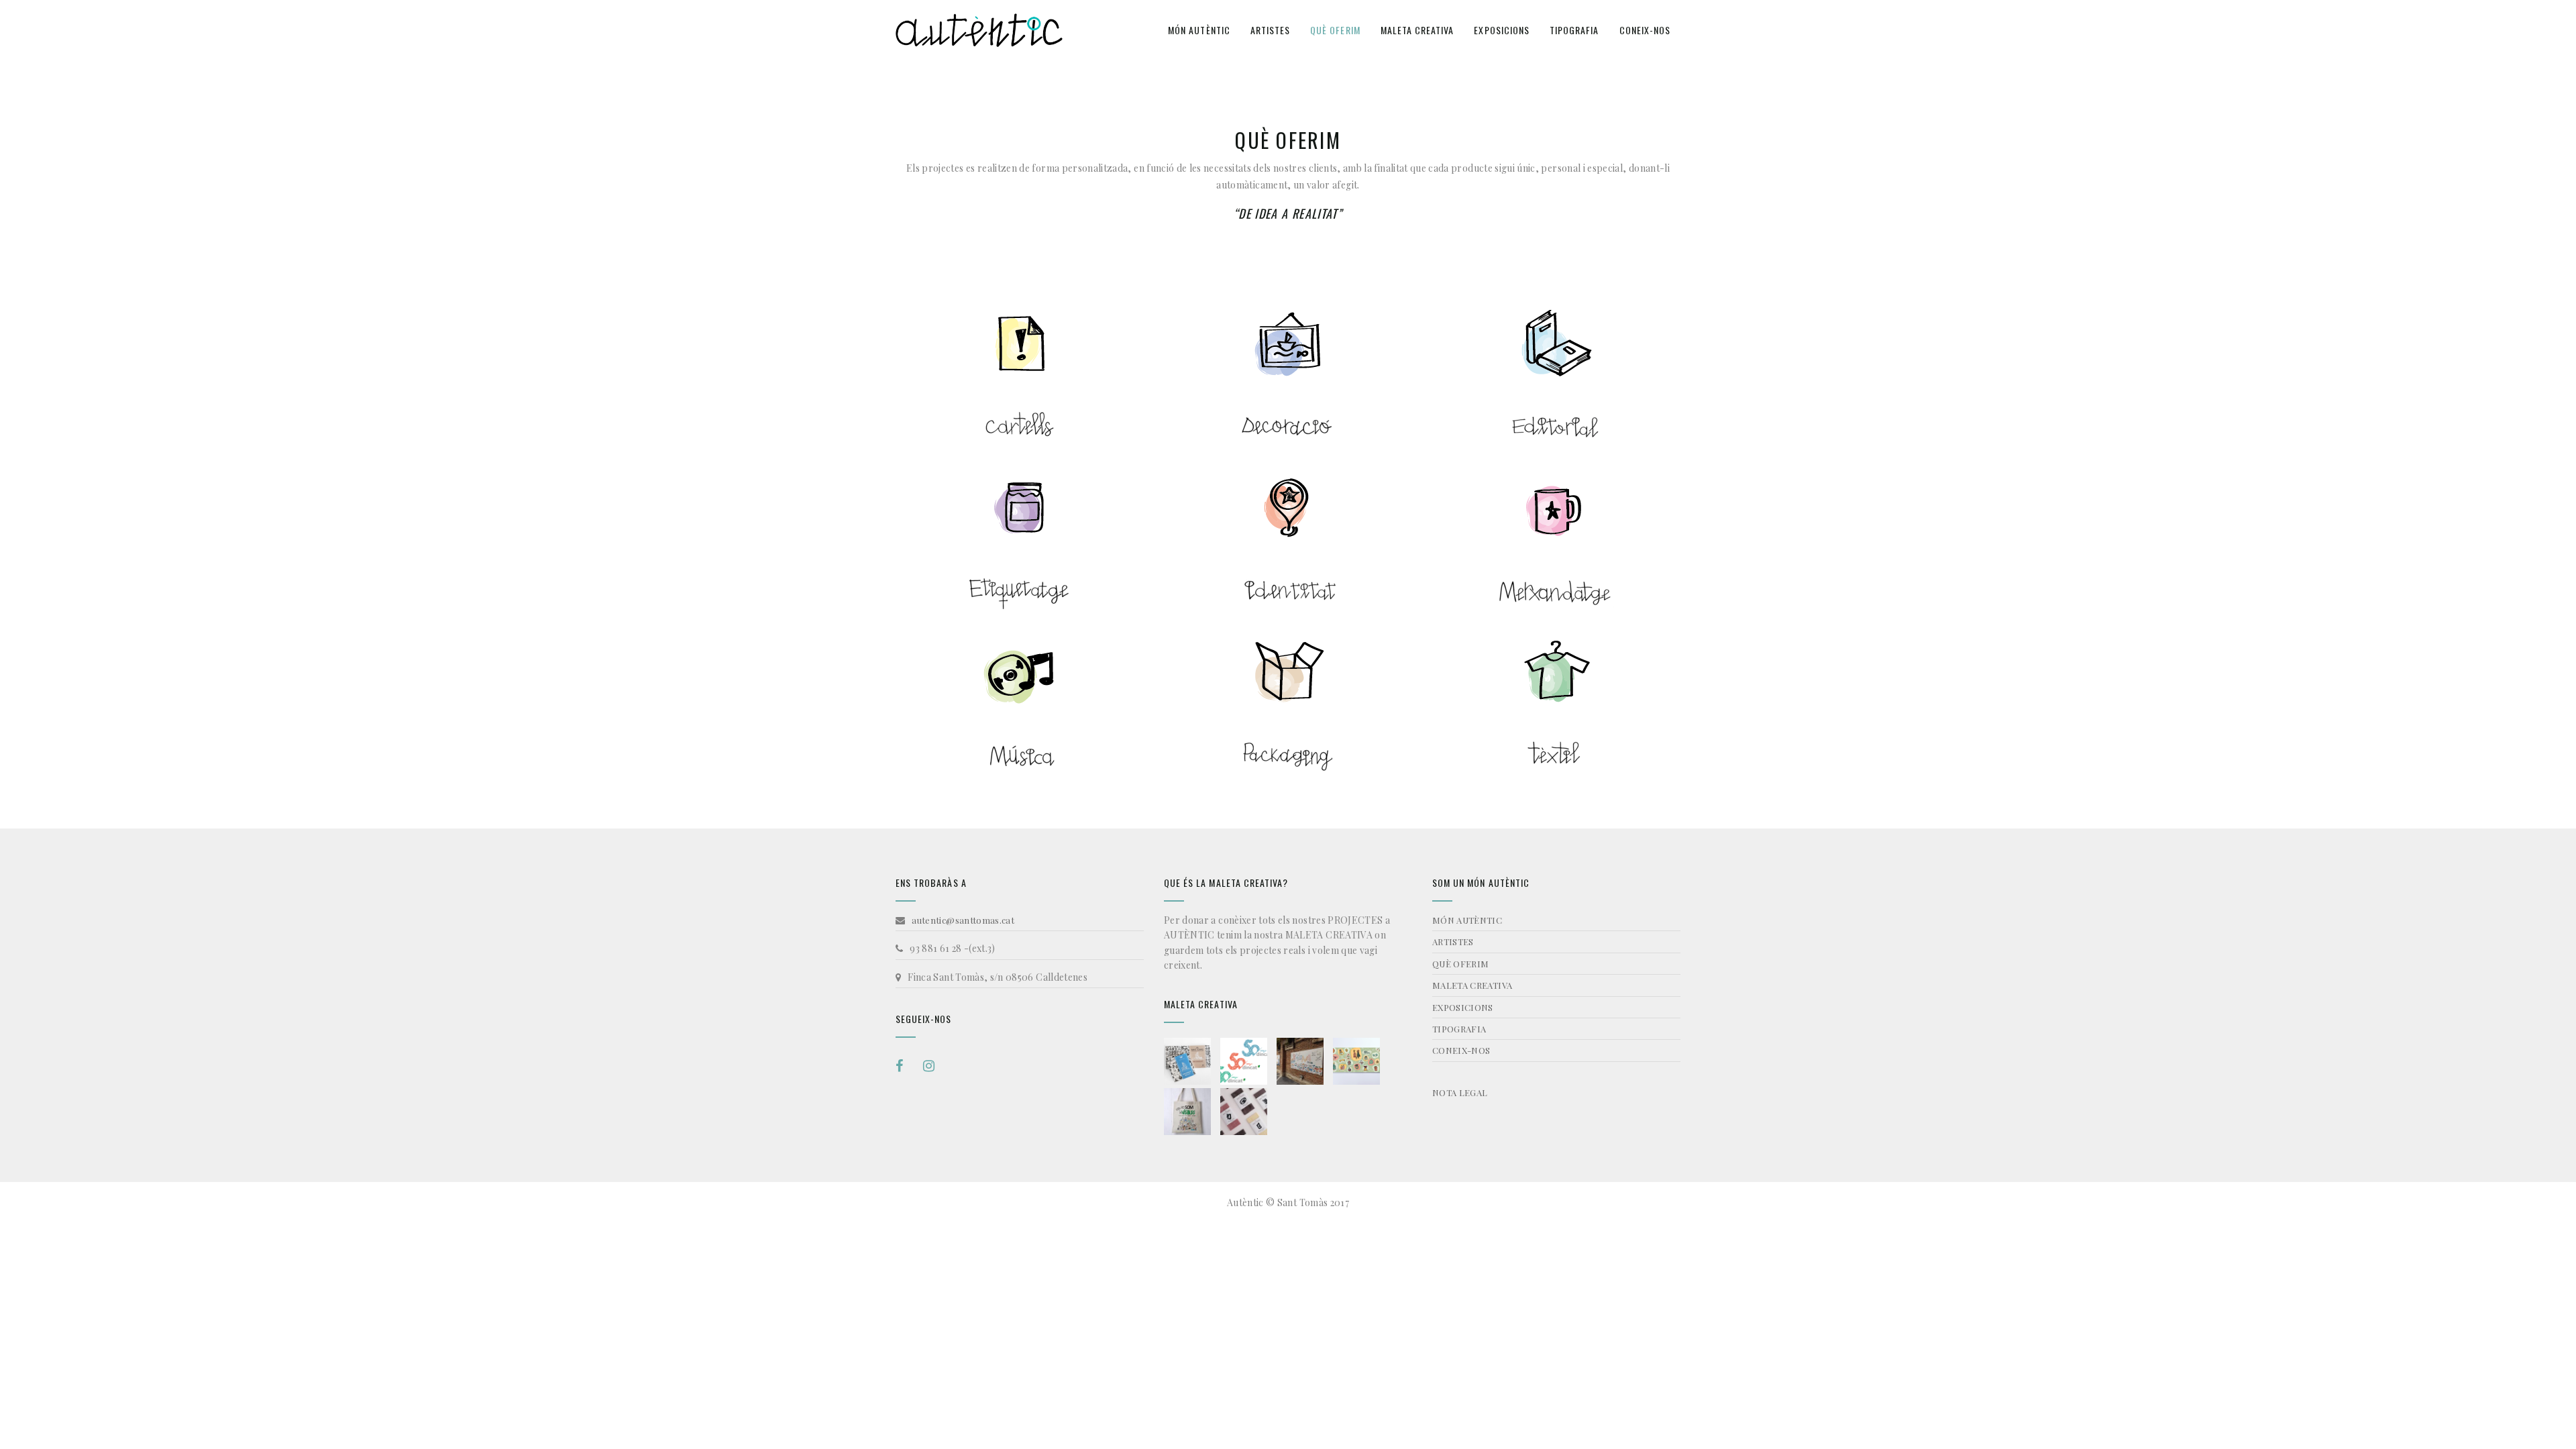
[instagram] (929, 1066)
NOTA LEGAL (1460, 1092)
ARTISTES (1270, 30)
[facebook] (904, 1066)
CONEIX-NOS (1645, 30)
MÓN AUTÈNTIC (1199, 30)
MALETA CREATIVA (1417, 30)
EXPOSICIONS (1502, 30)
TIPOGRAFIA (1574, 30)
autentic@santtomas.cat (963, 920)
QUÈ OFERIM (1335, 30)
